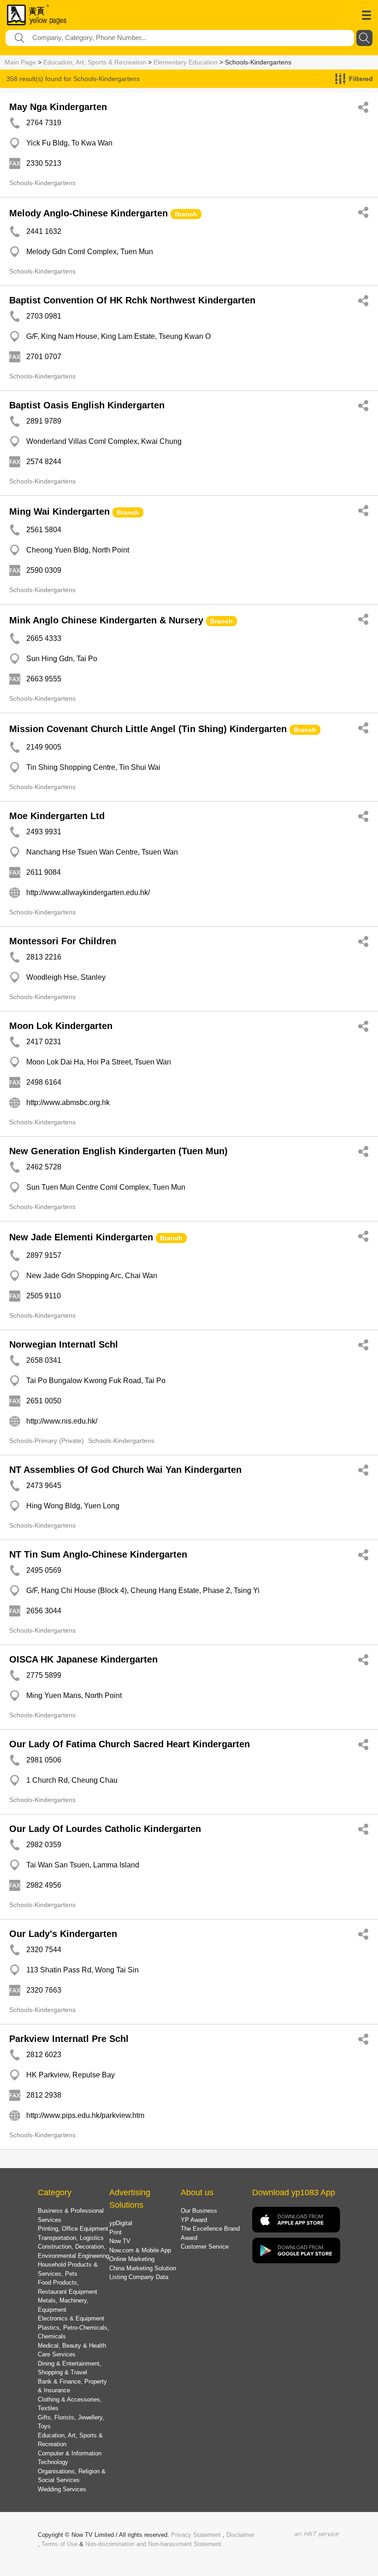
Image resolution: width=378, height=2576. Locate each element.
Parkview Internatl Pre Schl (69, 2039)
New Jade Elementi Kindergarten (81, 1237)
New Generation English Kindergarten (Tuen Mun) (118, 1151)
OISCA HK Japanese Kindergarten (83, 1659)
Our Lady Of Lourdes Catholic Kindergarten (105, 1829)
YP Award (194, 2220)
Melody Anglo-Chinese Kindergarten (89, 213)
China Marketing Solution (143, 2268)
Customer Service (205, 2247)
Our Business (199, 2211)
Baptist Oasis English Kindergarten (87, 405)
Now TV (120, 2241)
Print (115, 2232)
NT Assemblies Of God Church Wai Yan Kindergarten (125, 1470)
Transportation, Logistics (71, 2238)
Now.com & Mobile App (140, 2250)
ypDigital (121, 2223)
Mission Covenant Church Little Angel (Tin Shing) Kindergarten (148, 729)
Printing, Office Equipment (73, 2229)
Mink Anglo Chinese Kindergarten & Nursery (106, 620)
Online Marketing (132, 2259)
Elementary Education (186, 62)
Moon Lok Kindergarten (61, 1026)
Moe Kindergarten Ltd (57, 816)
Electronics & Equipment (71, 2318)
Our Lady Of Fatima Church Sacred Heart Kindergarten (130, 1744)
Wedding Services (62, 2489)
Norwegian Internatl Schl (64, 1344)
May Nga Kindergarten (58, 107)
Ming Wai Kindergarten (59, 512)
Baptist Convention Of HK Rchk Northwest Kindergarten (132, 300)
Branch (186, 214)
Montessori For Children (63, 941)
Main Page (20, 62)
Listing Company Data (139, 2277)
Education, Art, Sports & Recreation (95, 62)
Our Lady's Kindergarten (63, 1934)
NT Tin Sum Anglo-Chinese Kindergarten (98, 1554)
